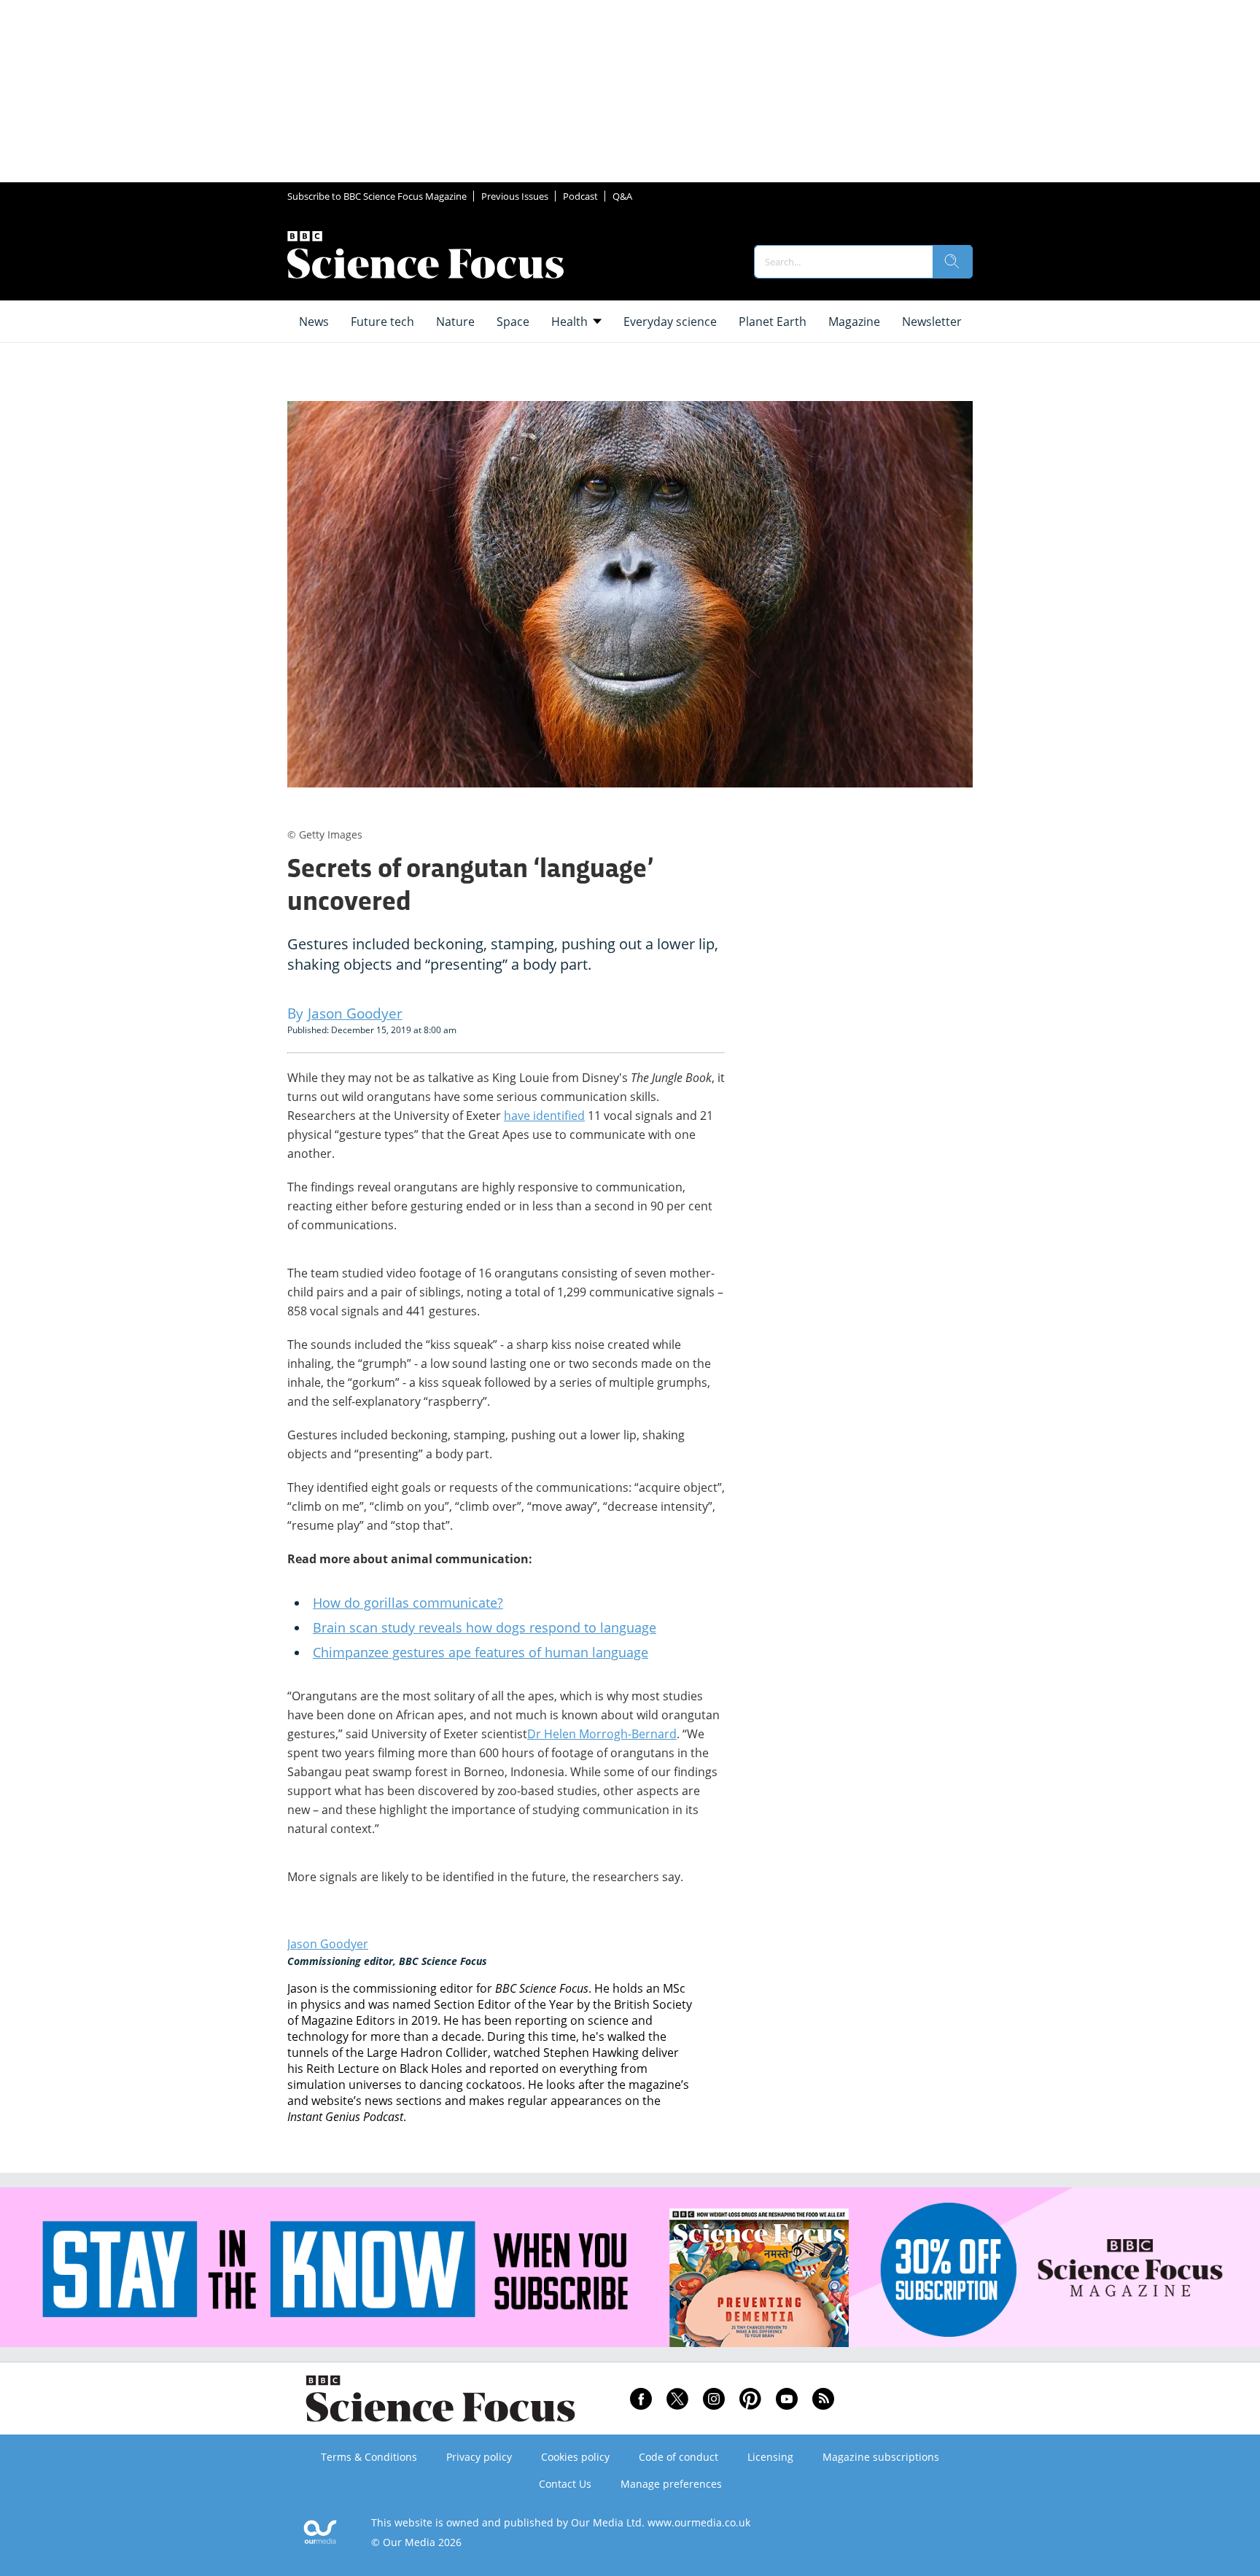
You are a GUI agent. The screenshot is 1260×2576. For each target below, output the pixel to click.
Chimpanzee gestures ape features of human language (481, 1652)
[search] (952, 262)
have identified (544, 1116)
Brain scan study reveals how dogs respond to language (485, 1627)
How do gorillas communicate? (408, 1603)
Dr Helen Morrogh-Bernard (602, 1734)
